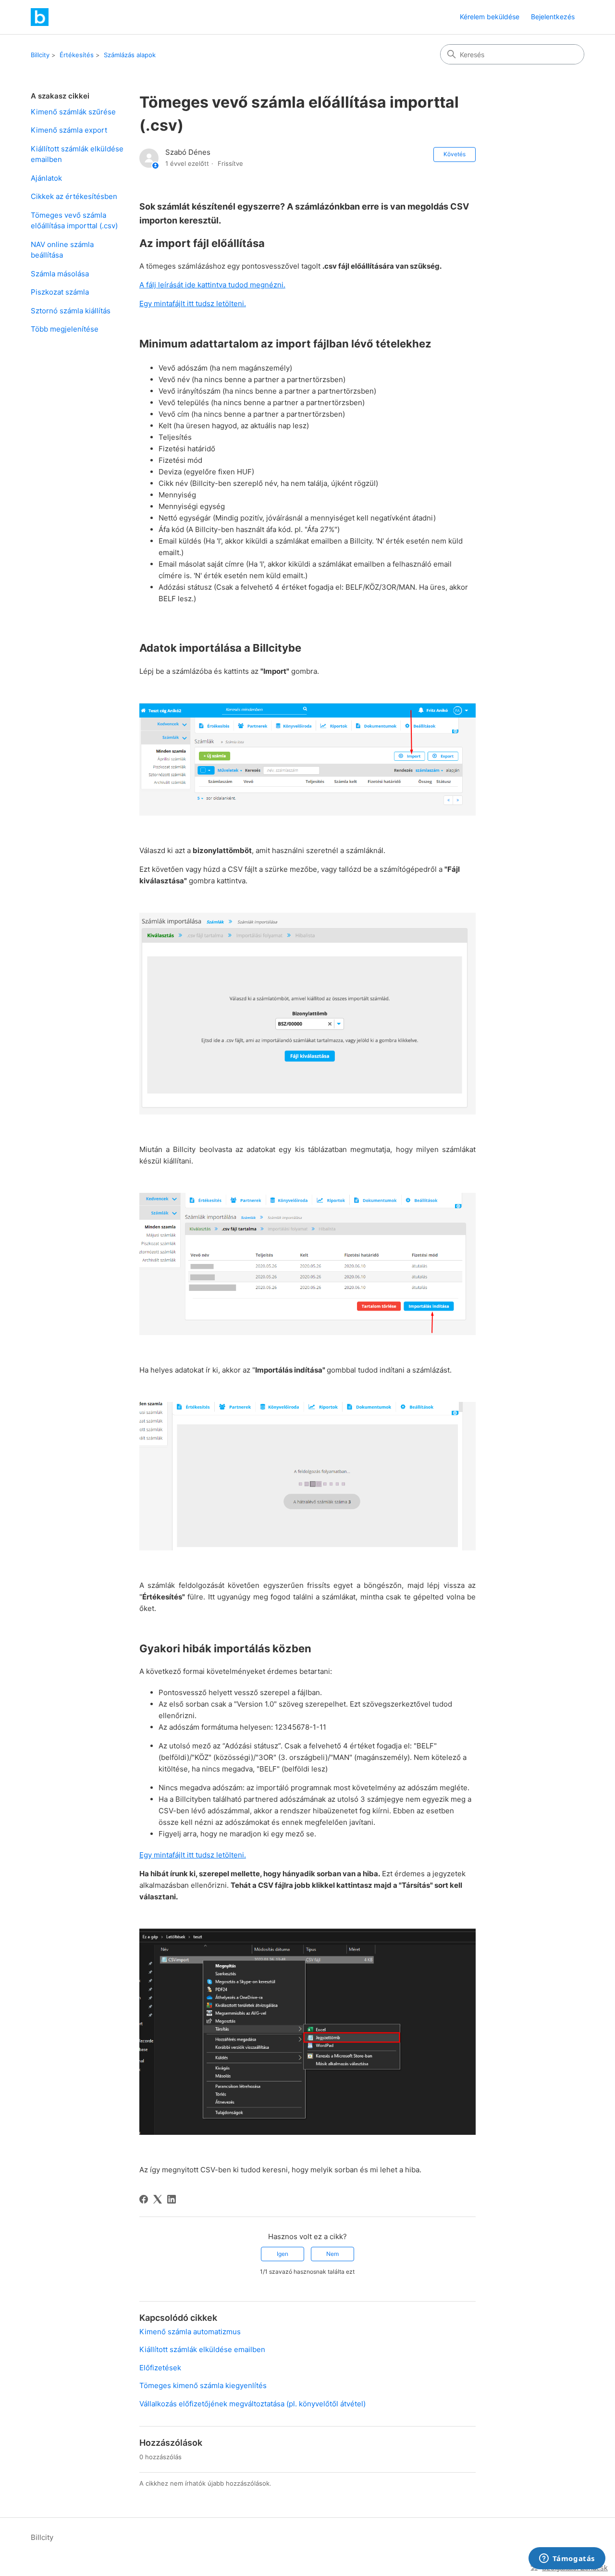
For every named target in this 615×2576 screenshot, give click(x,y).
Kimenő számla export (69, 130)
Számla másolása (60, 274)
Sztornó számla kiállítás (71, 311)
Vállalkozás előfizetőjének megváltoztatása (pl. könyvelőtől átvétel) (252, 2404)
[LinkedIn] (172, 2199)
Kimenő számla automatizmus (190, 2332)
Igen (283, 2254)
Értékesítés (77, 55)
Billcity (40, 55)
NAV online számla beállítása (62, 250)
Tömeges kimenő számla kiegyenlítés (203, 2385)
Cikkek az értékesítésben (74, 196)
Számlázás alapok (130, 55)
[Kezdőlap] (40, 17)
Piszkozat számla (60, 292)
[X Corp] (158, 2199)
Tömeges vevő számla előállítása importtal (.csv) (74, 221)
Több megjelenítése (65, 329)
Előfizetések (160, 2368)
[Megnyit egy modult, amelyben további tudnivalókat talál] (567, 2559)
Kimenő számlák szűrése (73, 112)
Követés (455, 154)
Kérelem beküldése (490, 17)
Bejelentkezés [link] (553, 17)
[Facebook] (144, 2199)
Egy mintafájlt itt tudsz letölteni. (193, 303)
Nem (332, 2254)
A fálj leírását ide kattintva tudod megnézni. (212, 285)
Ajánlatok (46, 178)
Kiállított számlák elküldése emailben (77, 154)
